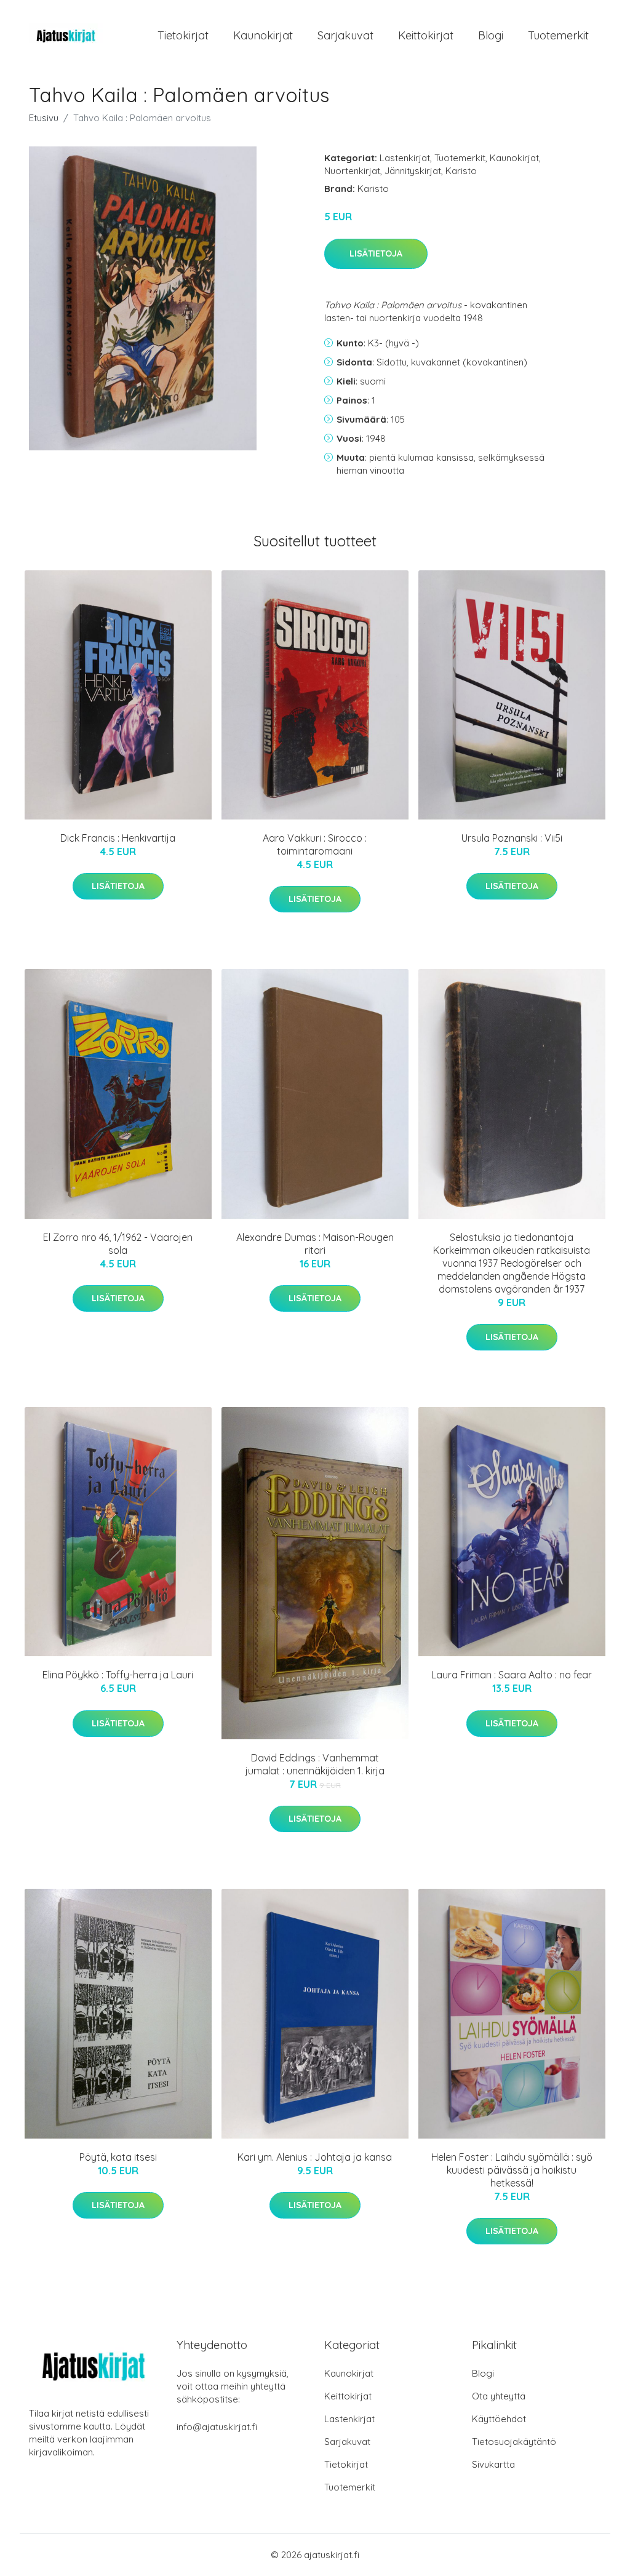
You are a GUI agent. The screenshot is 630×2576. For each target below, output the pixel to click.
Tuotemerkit (558, 35)
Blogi (491, 35)
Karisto (461, 171)
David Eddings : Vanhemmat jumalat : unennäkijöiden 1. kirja (315, 1764)
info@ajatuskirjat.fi (217, 2427)
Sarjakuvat (345, 35)
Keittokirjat (426, 35)
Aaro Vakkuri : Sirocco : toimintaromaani (315, 844)
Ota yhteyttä (499, 2396)
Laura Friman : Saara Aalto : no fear (512, 1675)
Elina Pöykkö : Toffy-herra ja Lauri (118, 1675)
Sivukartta (493, 2464)
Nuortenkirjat (352, 171)
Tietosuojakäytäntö (514, 2442)
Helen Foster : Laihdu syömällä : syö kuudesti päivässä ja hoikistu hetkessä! (512, 2170)
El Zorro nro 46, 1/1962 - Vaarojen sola (118, 1244)
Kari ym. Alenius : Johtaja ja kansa (315, 2157)
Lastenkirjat (405, 158)
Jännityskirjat (413, 171)
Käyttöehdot (499, 2419)
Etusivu (44, 118)
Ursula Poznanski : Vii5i (512, 838)
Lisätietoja (376, 253)
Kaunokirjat (263, 35)
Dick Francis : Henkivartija (118, 838)
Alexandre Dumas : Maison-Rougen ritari (315, 1244)
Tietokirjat (183, 35)
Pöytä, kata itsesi (118, 2157)
